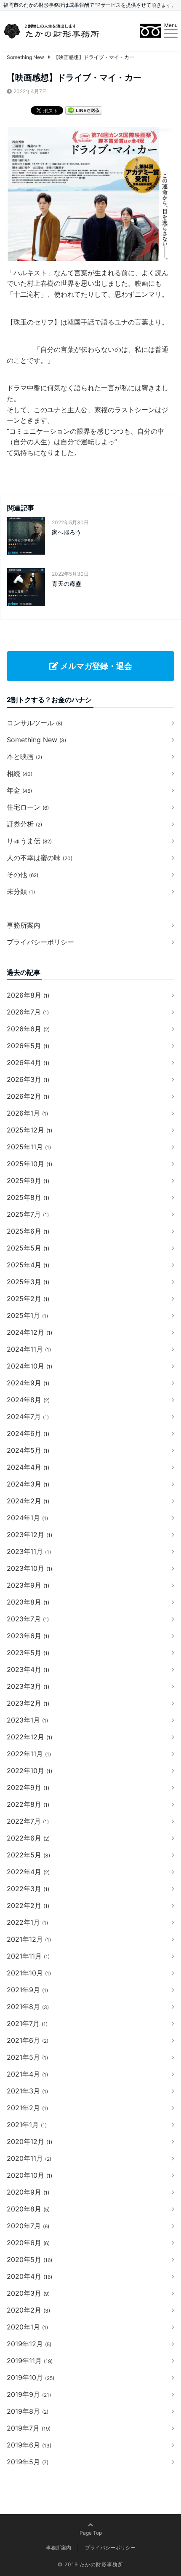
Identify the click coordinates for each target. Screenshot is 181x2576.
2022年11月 (29, 1754)
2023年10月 (29, 1568)
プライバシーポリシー (40, 942)
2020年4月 (29, 2276)
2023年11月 (29, 1551)
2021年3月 (27, 2091)
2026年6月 (28, 1029)
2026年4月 (28, 1063)
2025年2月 (28, 1299)
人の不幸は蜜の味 (40, 858)
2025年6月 (28, 1231)
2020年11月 (29, 2158)
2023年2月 (28, 1703)
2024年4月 (28, 1467)
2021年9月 (27, 1990)
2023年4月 (28, 1669)
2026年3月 (28, 1079)
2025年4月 (28, 1265)
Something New (36, 740)
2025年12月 (29, 1130)
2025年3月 (28, 1282)
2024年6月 (28, 1433)
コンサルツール (35, 723)
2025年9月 (28, 1181)
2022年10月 (29, 1771)
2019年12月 (29, 2344)
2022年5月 (28, 1855)
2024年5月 (28, 1450)
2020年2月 (28, 2310)
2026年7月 (28, 1012)
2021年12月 (29, 1939)
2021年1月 (27, 2125)
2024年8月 (28, 1400)
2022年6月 (28, 1838)
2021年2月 (27, 2108)
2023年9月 (28, 1585)
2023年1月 (27, 1720)
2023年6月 (28, 1636)
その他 (23, 875)
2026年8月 (28, 995)
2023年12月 (29, 1535)
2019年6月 (29, 2445)
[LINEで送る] (84, 110)
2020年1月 (27, 2327)
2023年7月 (28, 1619)
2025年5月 (28, 1248)
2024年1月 (27, 1518)
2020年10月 (29, 2175)
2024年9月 (28, 1383)
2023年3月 (28, 1686)
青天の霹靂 (67, 584)
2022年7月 (28, 1821)
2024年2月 (28, 1501)
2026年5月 (28, 1046)
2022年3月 (28, 1889)
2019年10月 (31, 2377)
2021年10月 (29, 1973)
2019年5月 (28, 2462)
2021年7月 (27, 2023)
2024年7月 (28, 1417)
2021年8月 (28, 2007)
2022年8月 (28, 1804)
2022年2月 (28, 1905)
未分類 (21, 891)
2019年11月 (30, 2361)
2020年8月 (28, 2209)
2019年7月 (29, 2428)
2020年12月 (29, 2141)
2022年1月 (27, 1922)
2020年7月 (28, 2226)
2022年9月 (28, 1787)
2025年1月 (27, 1315)
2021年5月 (27, 2057)
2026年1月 (27, 1113)
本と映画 (24, 757)
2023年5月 (28, 1653)
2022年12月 (29, 1737)
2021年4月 (27, 2074)
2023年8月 (28, 1602)
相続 (20, 773)
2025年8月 (28, 1197)
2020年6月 (28, 2243)
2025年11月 (29, 1147)
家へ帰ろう (67, 532)
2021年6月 (28, 2040)
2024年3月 (28, 1484)
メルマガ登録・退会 (95, 666)
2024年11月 (29, 1349)
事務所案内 (24, 925)
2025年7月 (28, 1214)
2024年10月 (29, 1366)
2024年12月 (29, 1332)
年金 (19, 790)
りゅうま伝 (29, 841)
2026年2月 (28, 1096)
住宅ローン (28, 807)
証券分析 (24, 824)
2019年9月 (29, 2394)
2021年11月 (28, 1956)
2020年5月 (29, 2259)
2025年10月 (29, 1164)
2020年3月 (28, 2293)
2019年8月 (28, 2411)
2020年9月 (28, 2192)
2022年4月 (28, 1872)
